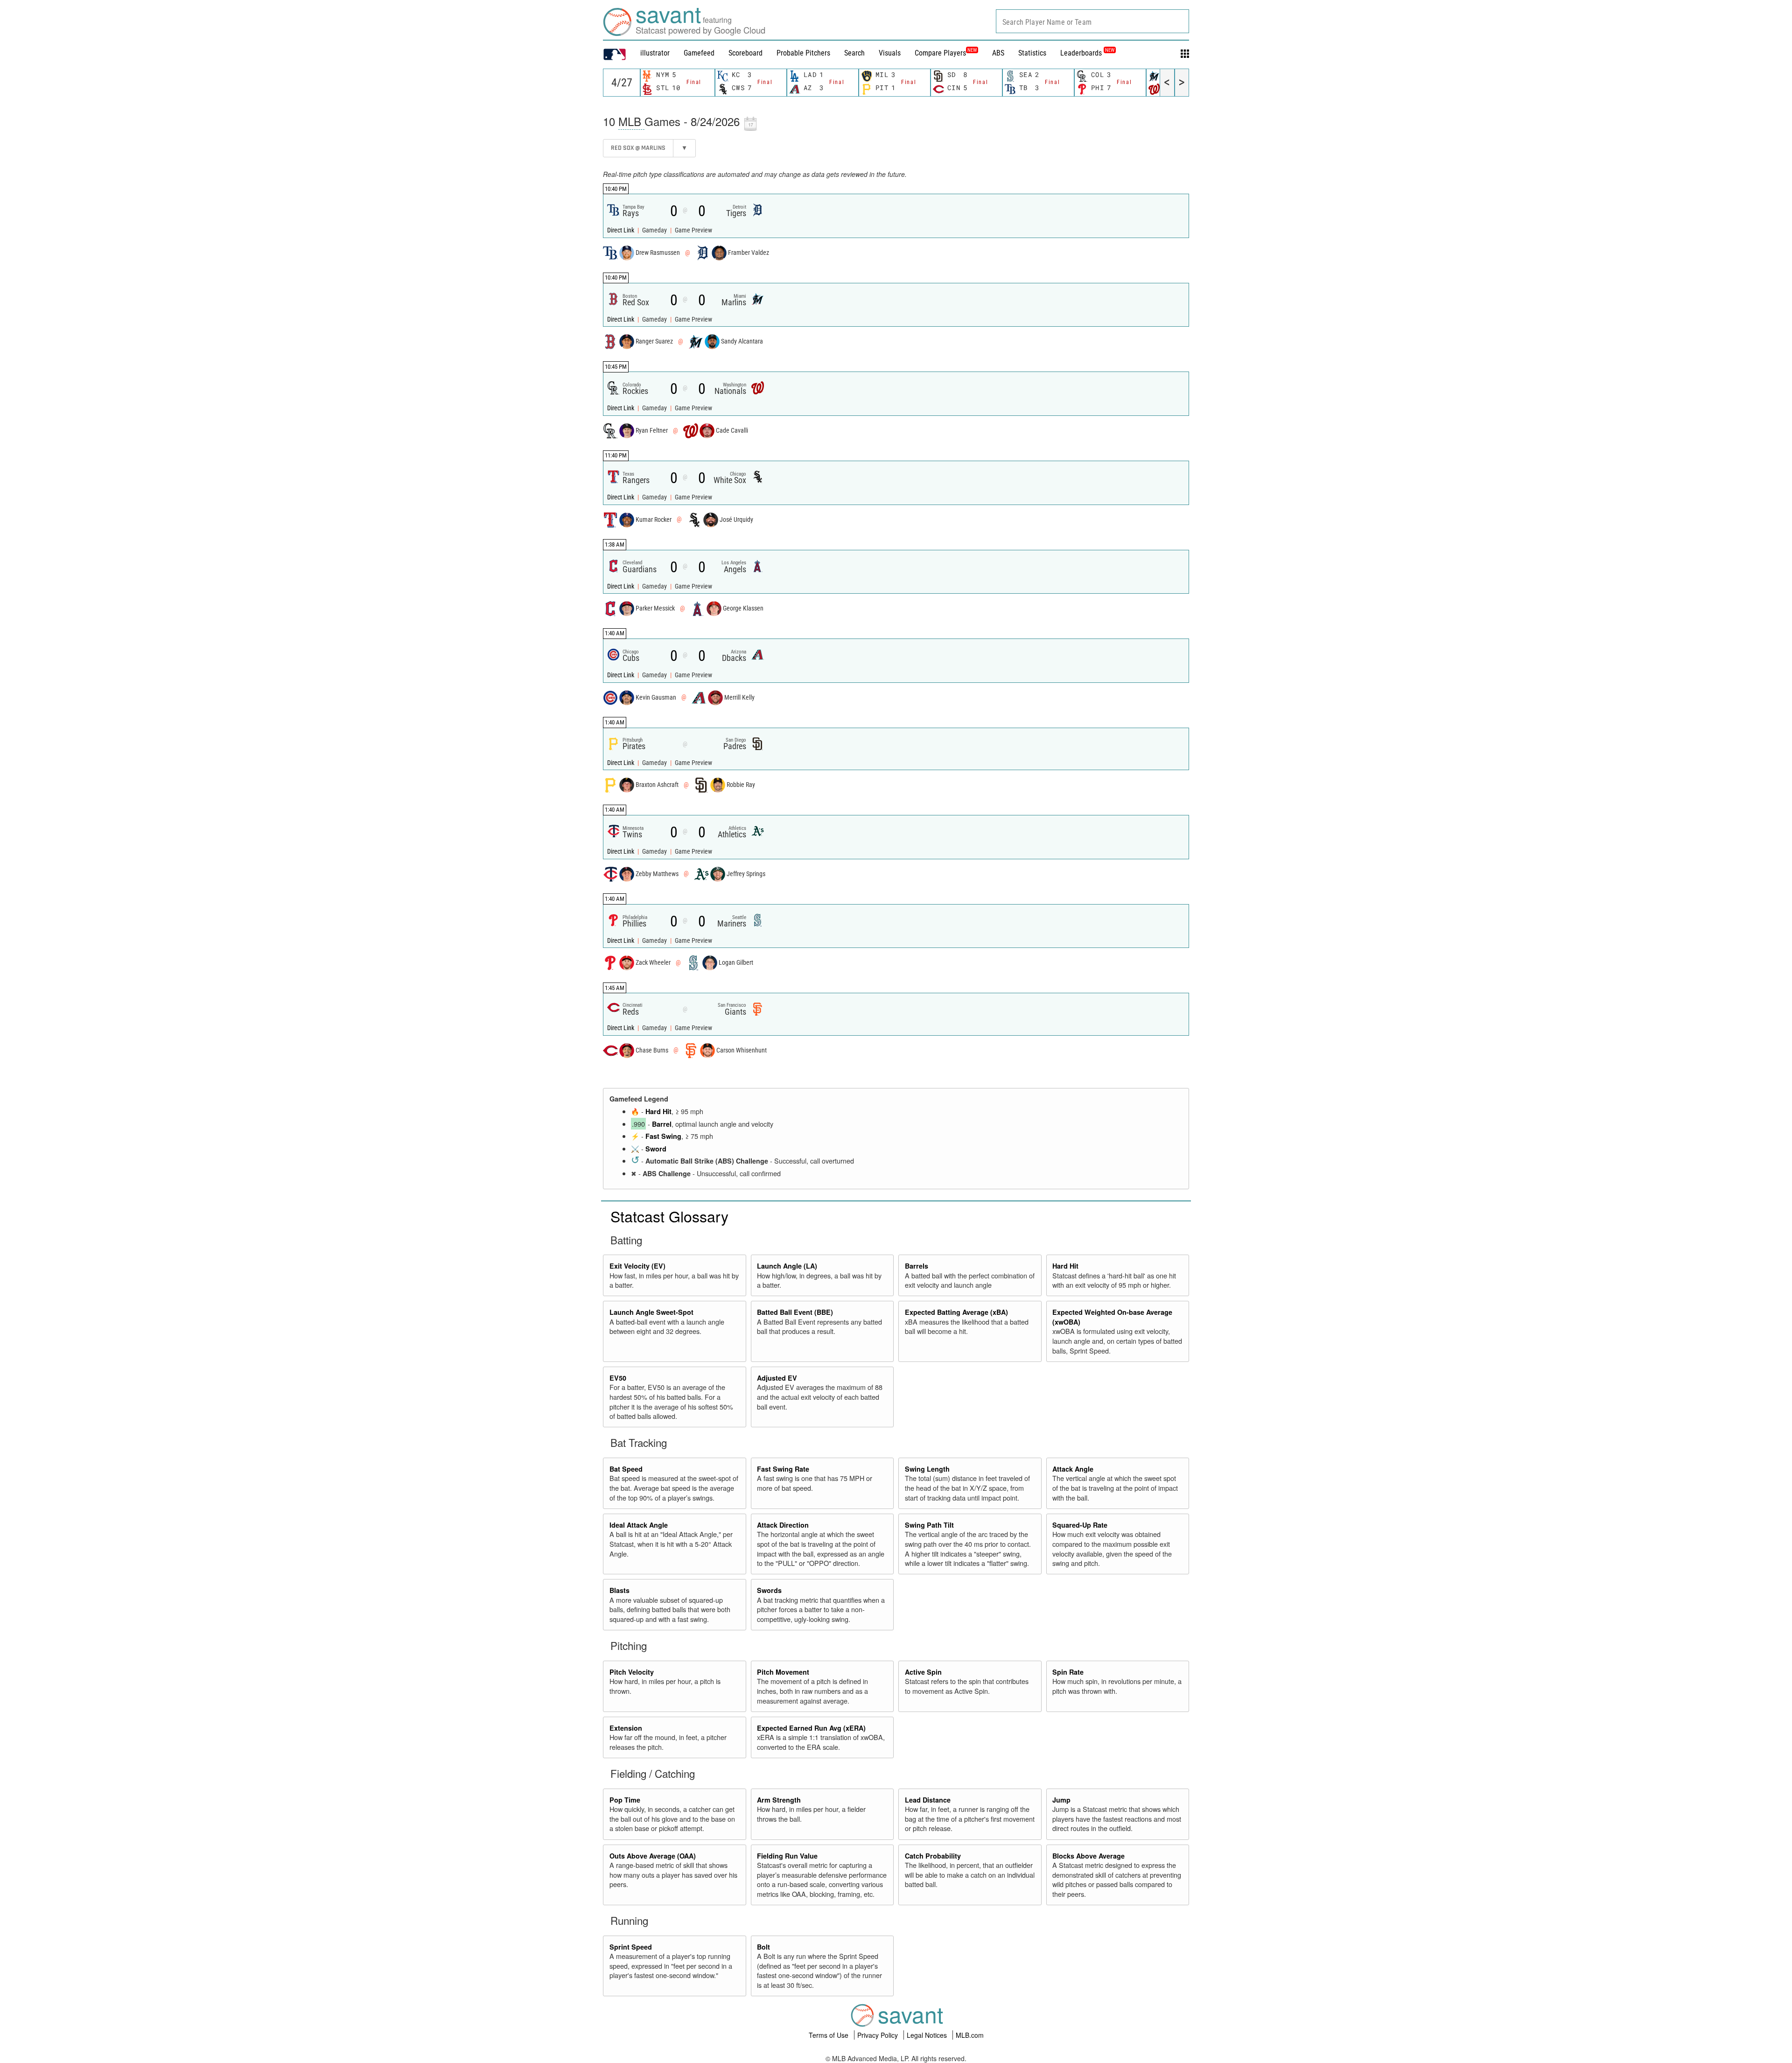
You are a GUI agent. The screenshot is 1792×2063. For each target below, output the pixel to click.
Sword (656, 1149)
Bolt (763, 1947)
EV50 (618, 1378)
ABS (998, 53)
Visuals (890, 53)
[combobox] (1092, 21)
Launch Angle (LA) (787, 1266)
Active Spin (923, 1672)
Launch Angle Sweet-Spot (651, 1312)
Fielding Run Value (787, 1856)
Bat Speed (626, 1469)
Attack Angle (1073, 1469)
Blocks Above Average (1088, 1856)
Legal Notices (928, 2035)
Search (854, 53)
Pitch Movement (783, 1672)
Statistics (1032, 53)
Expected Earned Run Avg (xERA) (811, 1728)
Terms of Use (829, 2035)
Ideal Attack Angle (639, 1525)
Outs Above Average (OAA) (653, 1856)
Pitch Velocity (632, 1672)
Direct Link (621, 230)
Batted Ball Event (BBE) (795, 1312)
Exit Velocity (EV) (637, 1266)
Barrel (662, 1124)
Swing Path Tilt (929, 1525)
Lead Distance (928, 1800)
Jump (1061, 1800)
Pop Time (625, 1800)
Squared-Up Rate (1080, 1525)
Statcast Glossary (669, 1216)
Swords (769, 1590)
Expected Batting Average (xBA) (956, 1312)
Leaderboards (1087, 53)
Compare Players (940, 53)
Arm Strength (779, 1800)
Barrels (917, 1266)
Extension (626, 1728)
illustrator (655, 53)
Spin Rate (1068, 1672)
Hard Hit (658, 1111)
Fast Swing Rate (783, 1469)
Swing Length (927, 1469)
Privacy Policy (878, 2035)
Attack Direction (783, 1525)
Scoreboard (745, 53)
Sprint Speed (631, 1947)
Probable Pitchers (803, 53)
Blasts (619, 1590)
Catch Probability (933, 1856)
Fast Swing (663, 1136)
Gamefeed (699, 53)
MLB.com (970, 2035)
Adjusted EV (777, 1378)
